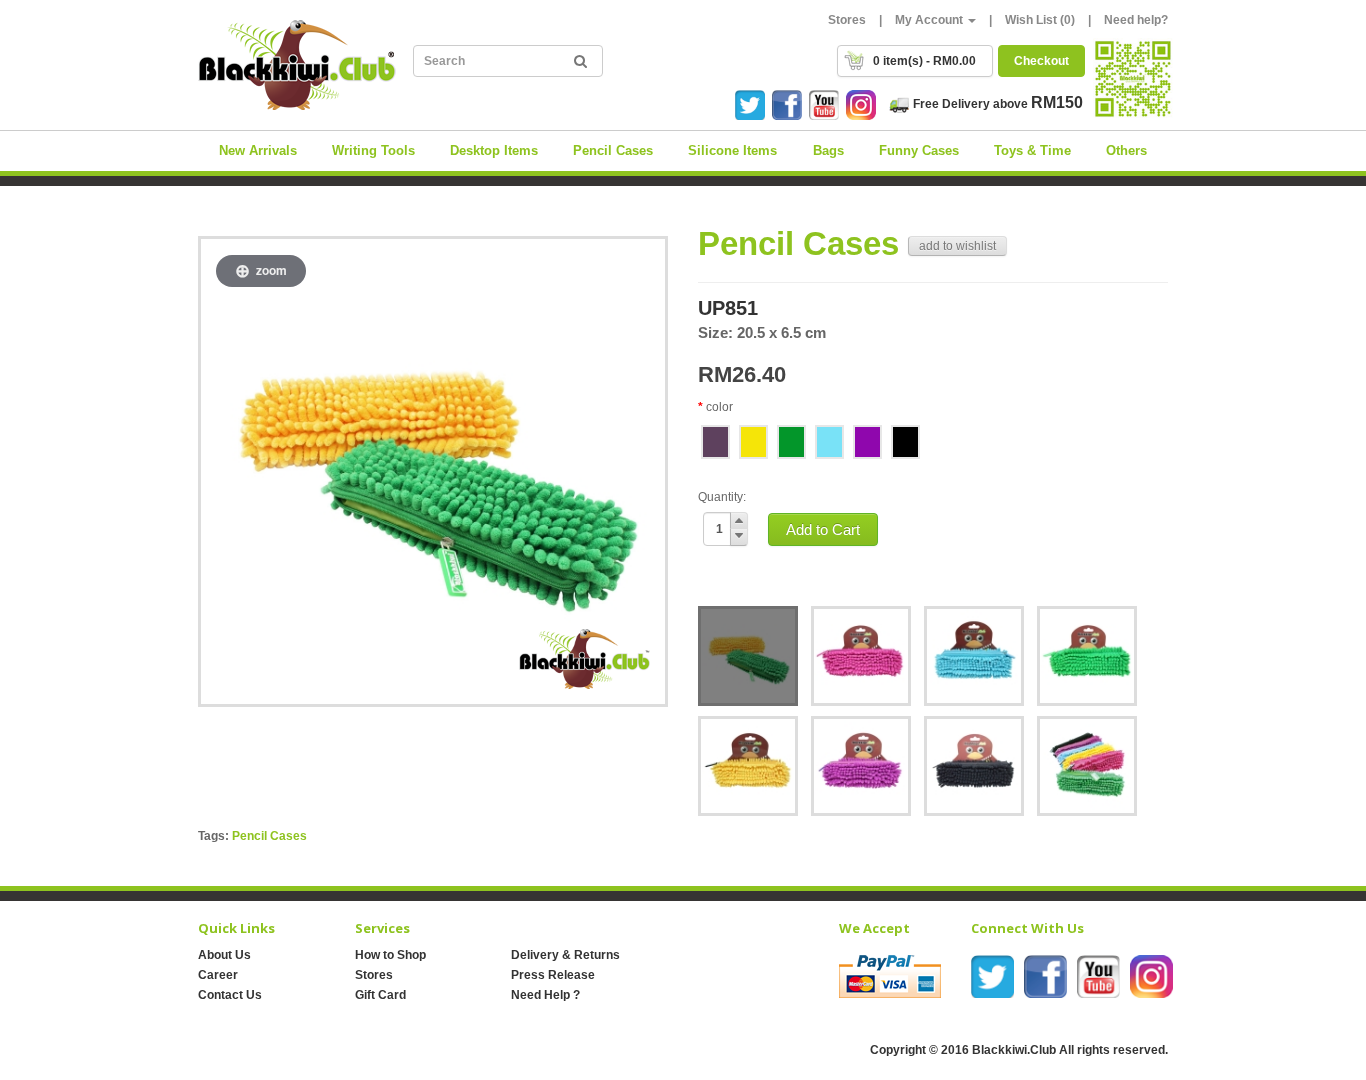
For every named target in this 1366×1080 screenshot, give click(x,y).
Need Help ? (545, 995)
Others (1126, 150)
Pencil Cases (613, 150)
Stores (847, 20)
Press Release (553, 975)
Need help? (1136, 20)
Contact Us (230, 995)
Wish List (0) (1040, 20)
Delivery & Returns (565, 955)
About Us (224, 955)
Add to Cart (823, 529)
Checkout (1041, 61)
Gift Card (380, 995)
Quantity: (722, 497)
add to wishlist (957, 246)
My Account (930, 20)
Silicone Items (732, 150)
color (719, 407)
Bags (828, 150)
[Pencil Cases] (748, 656)
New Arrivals (258, 150)
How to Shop (390, 955)
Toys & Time (1032, 150)
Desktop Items (494, 150)
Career (218, 975)
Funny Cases (919, 150)
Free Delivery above (996, 104)
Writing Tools (373, 150)
